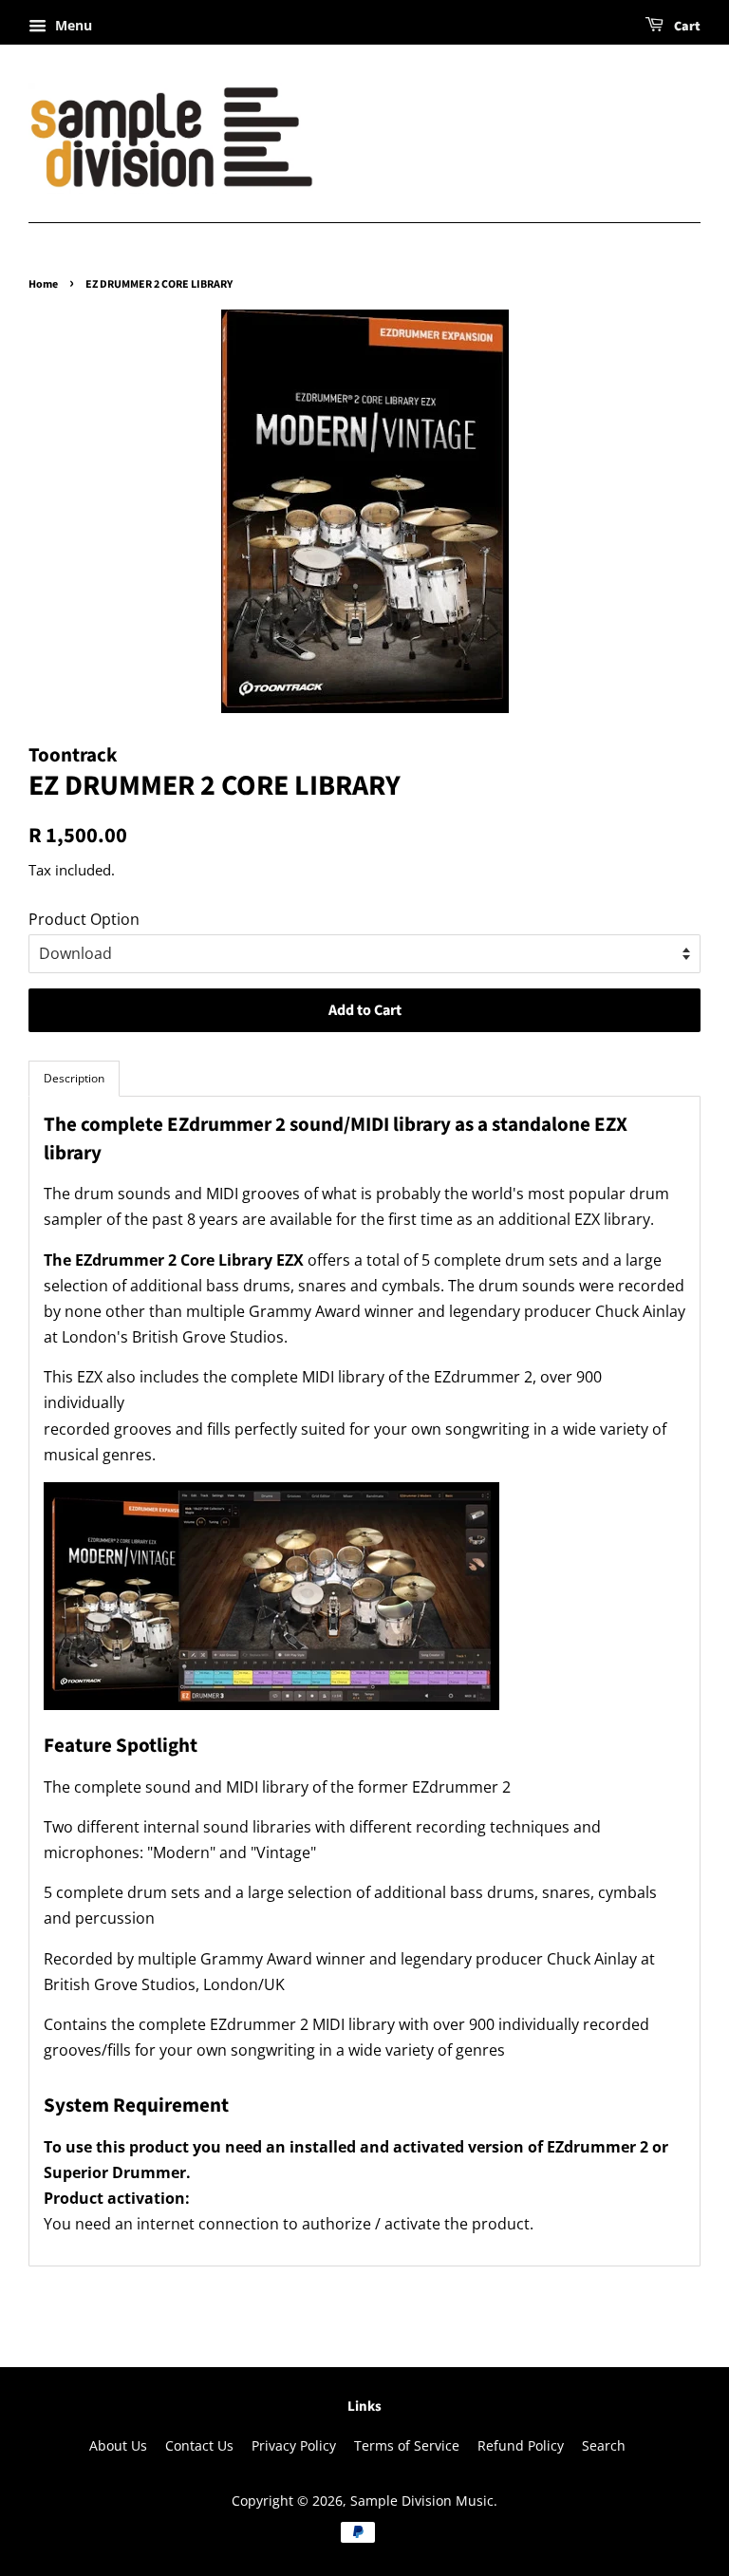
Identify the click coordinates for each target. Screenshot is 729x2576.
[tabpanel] (364, 1681)
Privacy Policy (294, 2445)
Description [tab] (74, 1078)
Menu (72, 25)
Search (604, 2445)
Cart (686, 27)
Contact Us (199, 2445)
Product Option (84, 919)
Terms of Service (407, 2445)
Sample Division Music (422, 2501)
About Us (118, 2445)
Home (43, 284)
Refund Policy (521, 2445)
